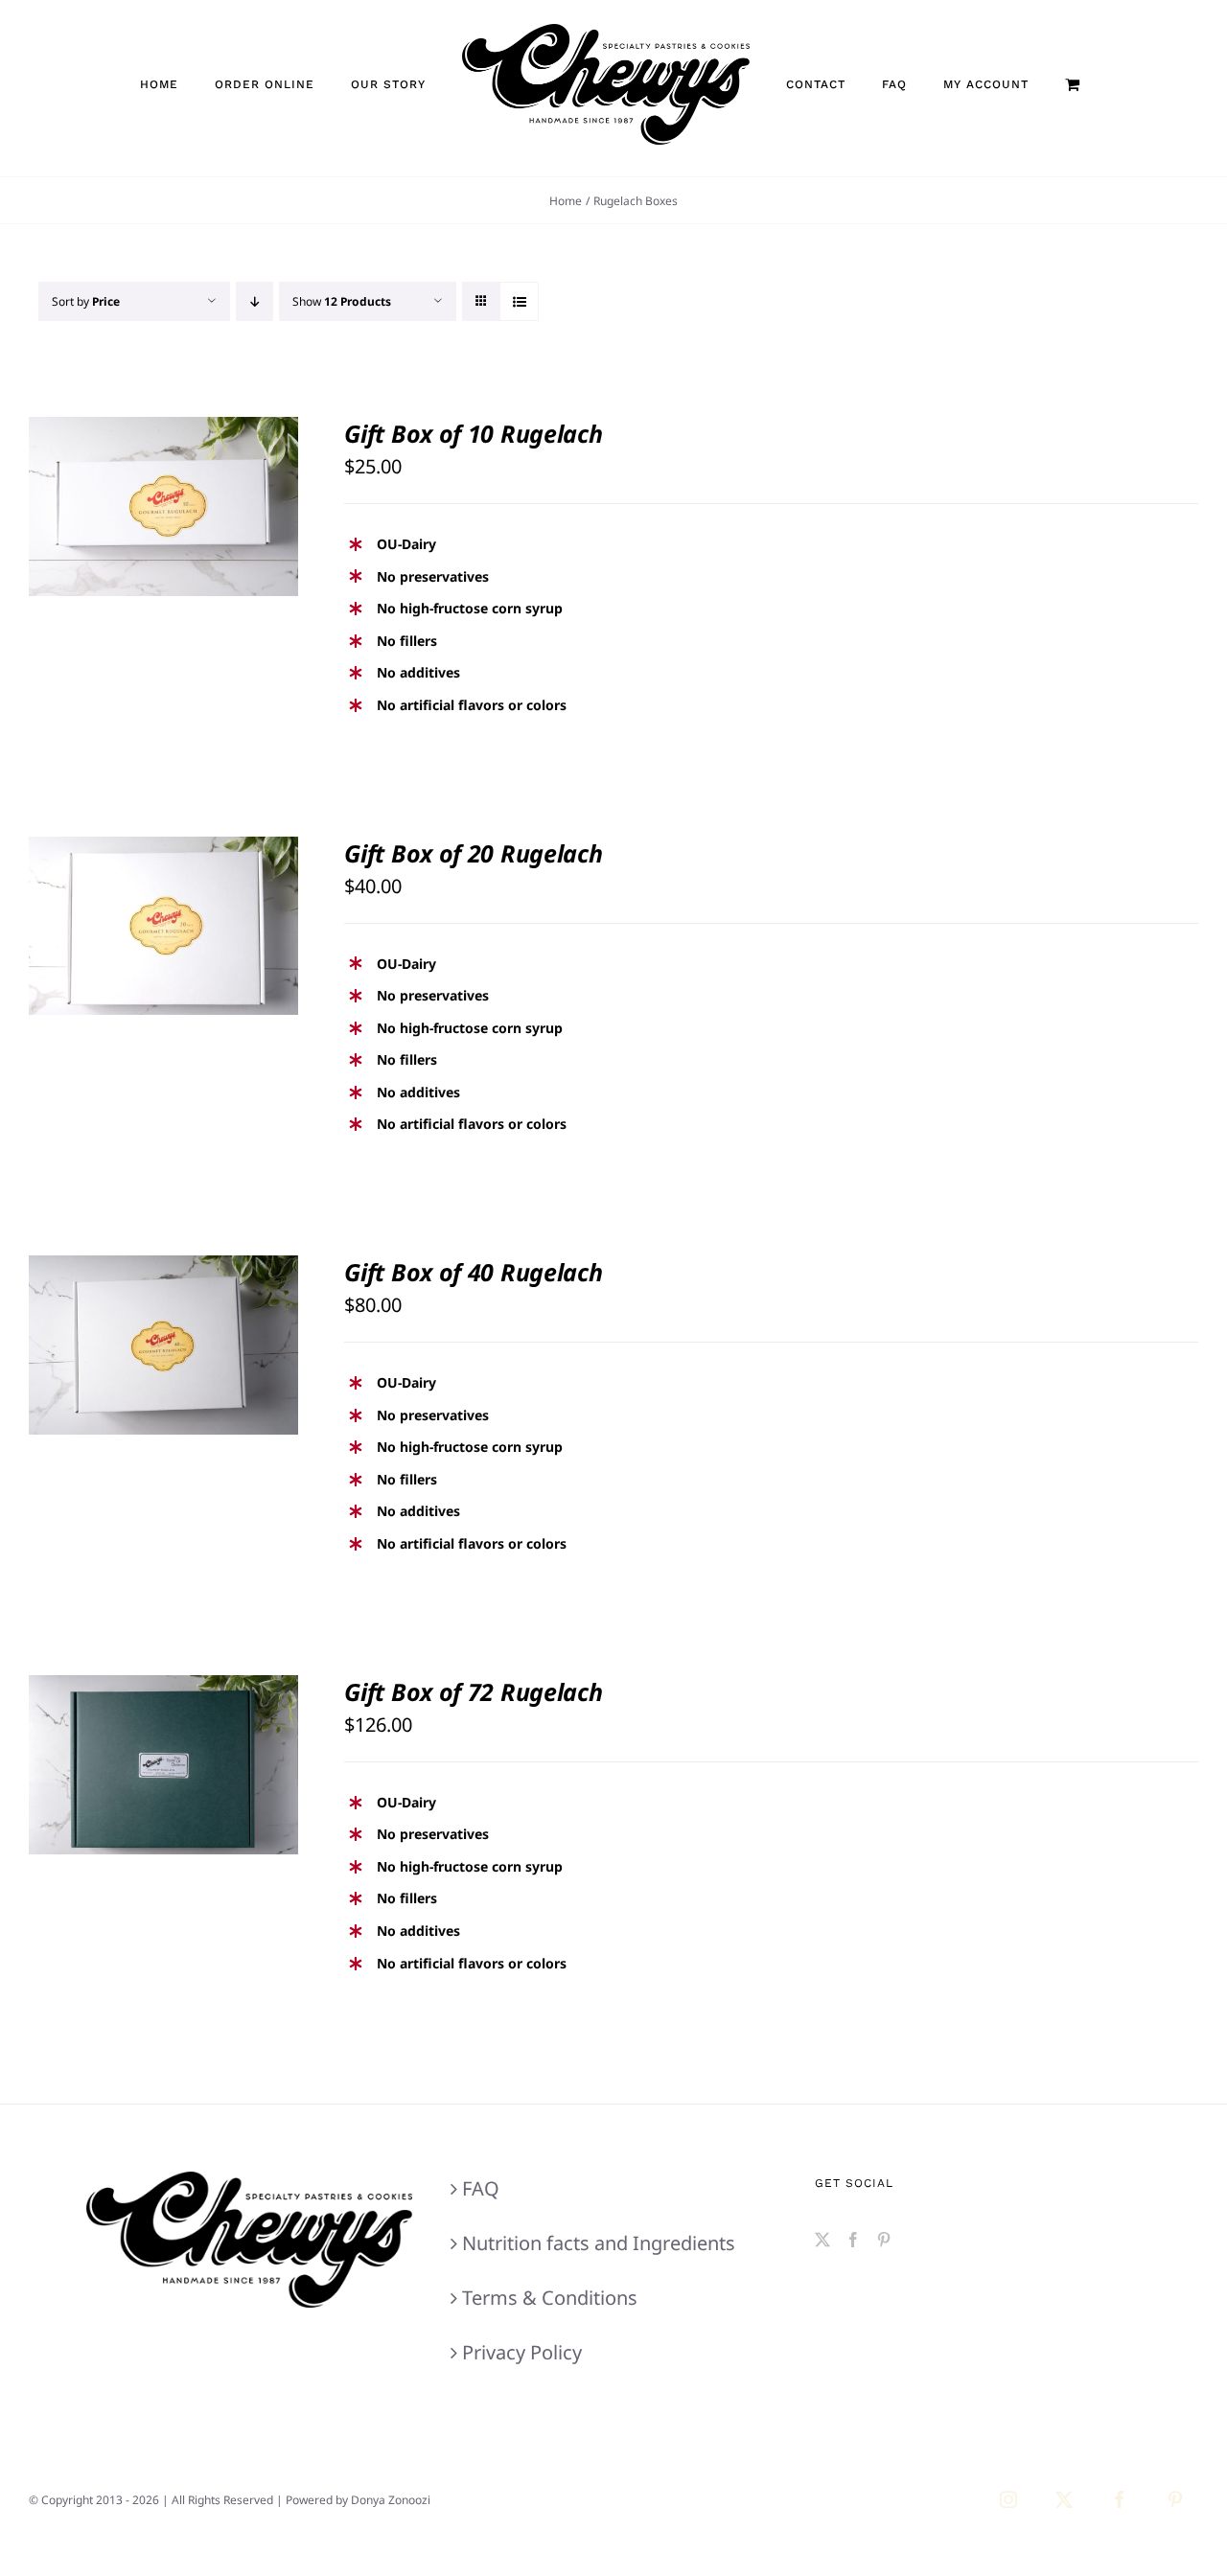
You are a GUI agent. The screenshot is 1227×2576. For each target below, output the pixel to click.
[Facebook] (853, 2240)
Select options (125, 498)
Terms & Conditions (550, 2298)
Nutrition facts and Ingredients (599, 2243)
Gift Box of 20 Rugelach (473, 853)
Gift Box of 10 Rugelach (473, 433)
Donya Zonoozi (391, 2500)
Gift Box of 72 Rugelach (473, 1691)
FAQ (481, 2188)
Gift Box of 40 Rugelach (473, 1272)
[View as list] (519, 301)
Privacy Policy (522, 2352)
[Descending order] (255, 301)
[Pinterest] (884, 2240)
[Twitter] (822, 2240)
